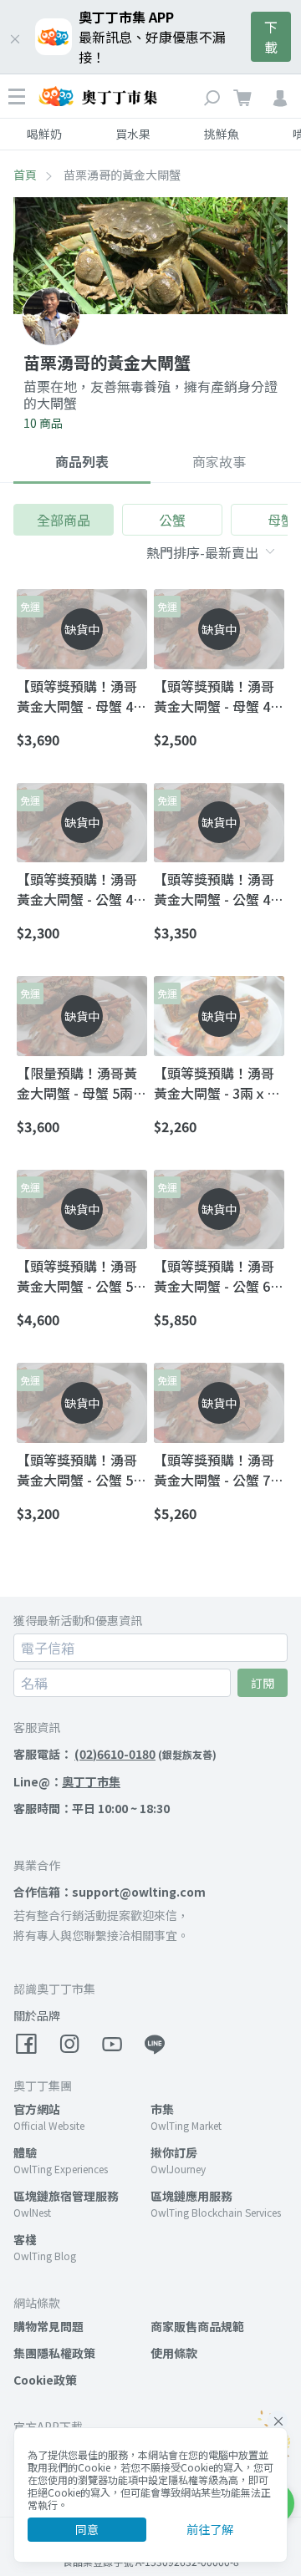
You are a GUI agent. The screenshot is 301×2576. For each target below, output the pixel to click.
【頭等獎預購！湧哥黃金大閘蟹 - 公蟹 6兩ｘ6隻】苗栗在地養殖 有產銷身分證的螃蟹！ (219, 1276)
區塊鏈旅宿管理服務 (66, 2196)
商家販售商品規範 (197, 2326)
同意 (87, 2529)
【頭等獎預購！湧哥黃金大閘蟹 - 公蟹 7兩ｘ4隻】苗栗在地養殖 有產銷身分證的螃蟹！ (219, 1470)
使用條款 (174, 2353)
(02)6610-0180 (115, 1754)
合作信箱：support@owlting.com (110, 1892)
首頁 (25, 175)
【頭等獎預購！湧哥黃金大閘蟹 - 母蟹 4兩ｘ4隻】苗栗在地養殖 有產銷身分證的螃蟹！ (219, 696)
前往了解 (210, 2529)
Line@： (67, 1781)
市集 (162, 2109)
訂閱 (263, 1683)
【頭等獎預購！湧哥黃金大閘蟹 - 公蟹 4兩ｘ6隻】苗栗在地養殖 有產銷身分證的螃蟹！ (219, 889)
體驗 (25, 2152)
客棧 (25, 2239)
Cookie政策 (45, 2380)
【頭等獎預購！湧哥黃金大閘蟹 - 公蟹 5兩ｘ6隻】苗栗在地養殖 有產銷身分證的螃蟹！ (82, 1276)
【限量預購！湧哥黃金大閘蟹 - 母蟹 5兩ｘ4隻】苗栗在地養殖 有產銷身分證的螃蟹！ (82, 1083)
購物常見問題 (48, 2326)
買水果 (133, 134)
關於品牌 (37, 2015)
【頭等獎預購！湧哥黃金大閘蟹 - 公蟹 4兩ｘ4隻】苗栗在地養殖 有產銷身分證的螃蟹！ (82, 889)
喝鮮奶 (44, 134)
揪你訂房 (174, 2152)
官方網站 (37, 2109)
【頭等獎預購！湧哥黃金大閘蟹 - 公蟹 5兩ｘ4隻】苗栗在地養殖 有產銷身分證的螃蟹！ (82, 1470)
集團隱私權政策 (54, 2353)
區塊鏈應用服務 (191, 2196)
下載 (271, 37)
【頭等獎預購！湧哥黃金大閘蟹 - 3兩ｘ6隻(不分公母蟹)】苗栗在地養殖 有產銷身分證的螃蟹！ (219, 1083)
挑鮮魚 (222, 134)
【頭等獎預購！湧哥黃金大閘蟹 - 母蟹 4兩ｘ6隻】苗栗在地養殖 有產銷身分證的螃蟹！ (82, 696)
